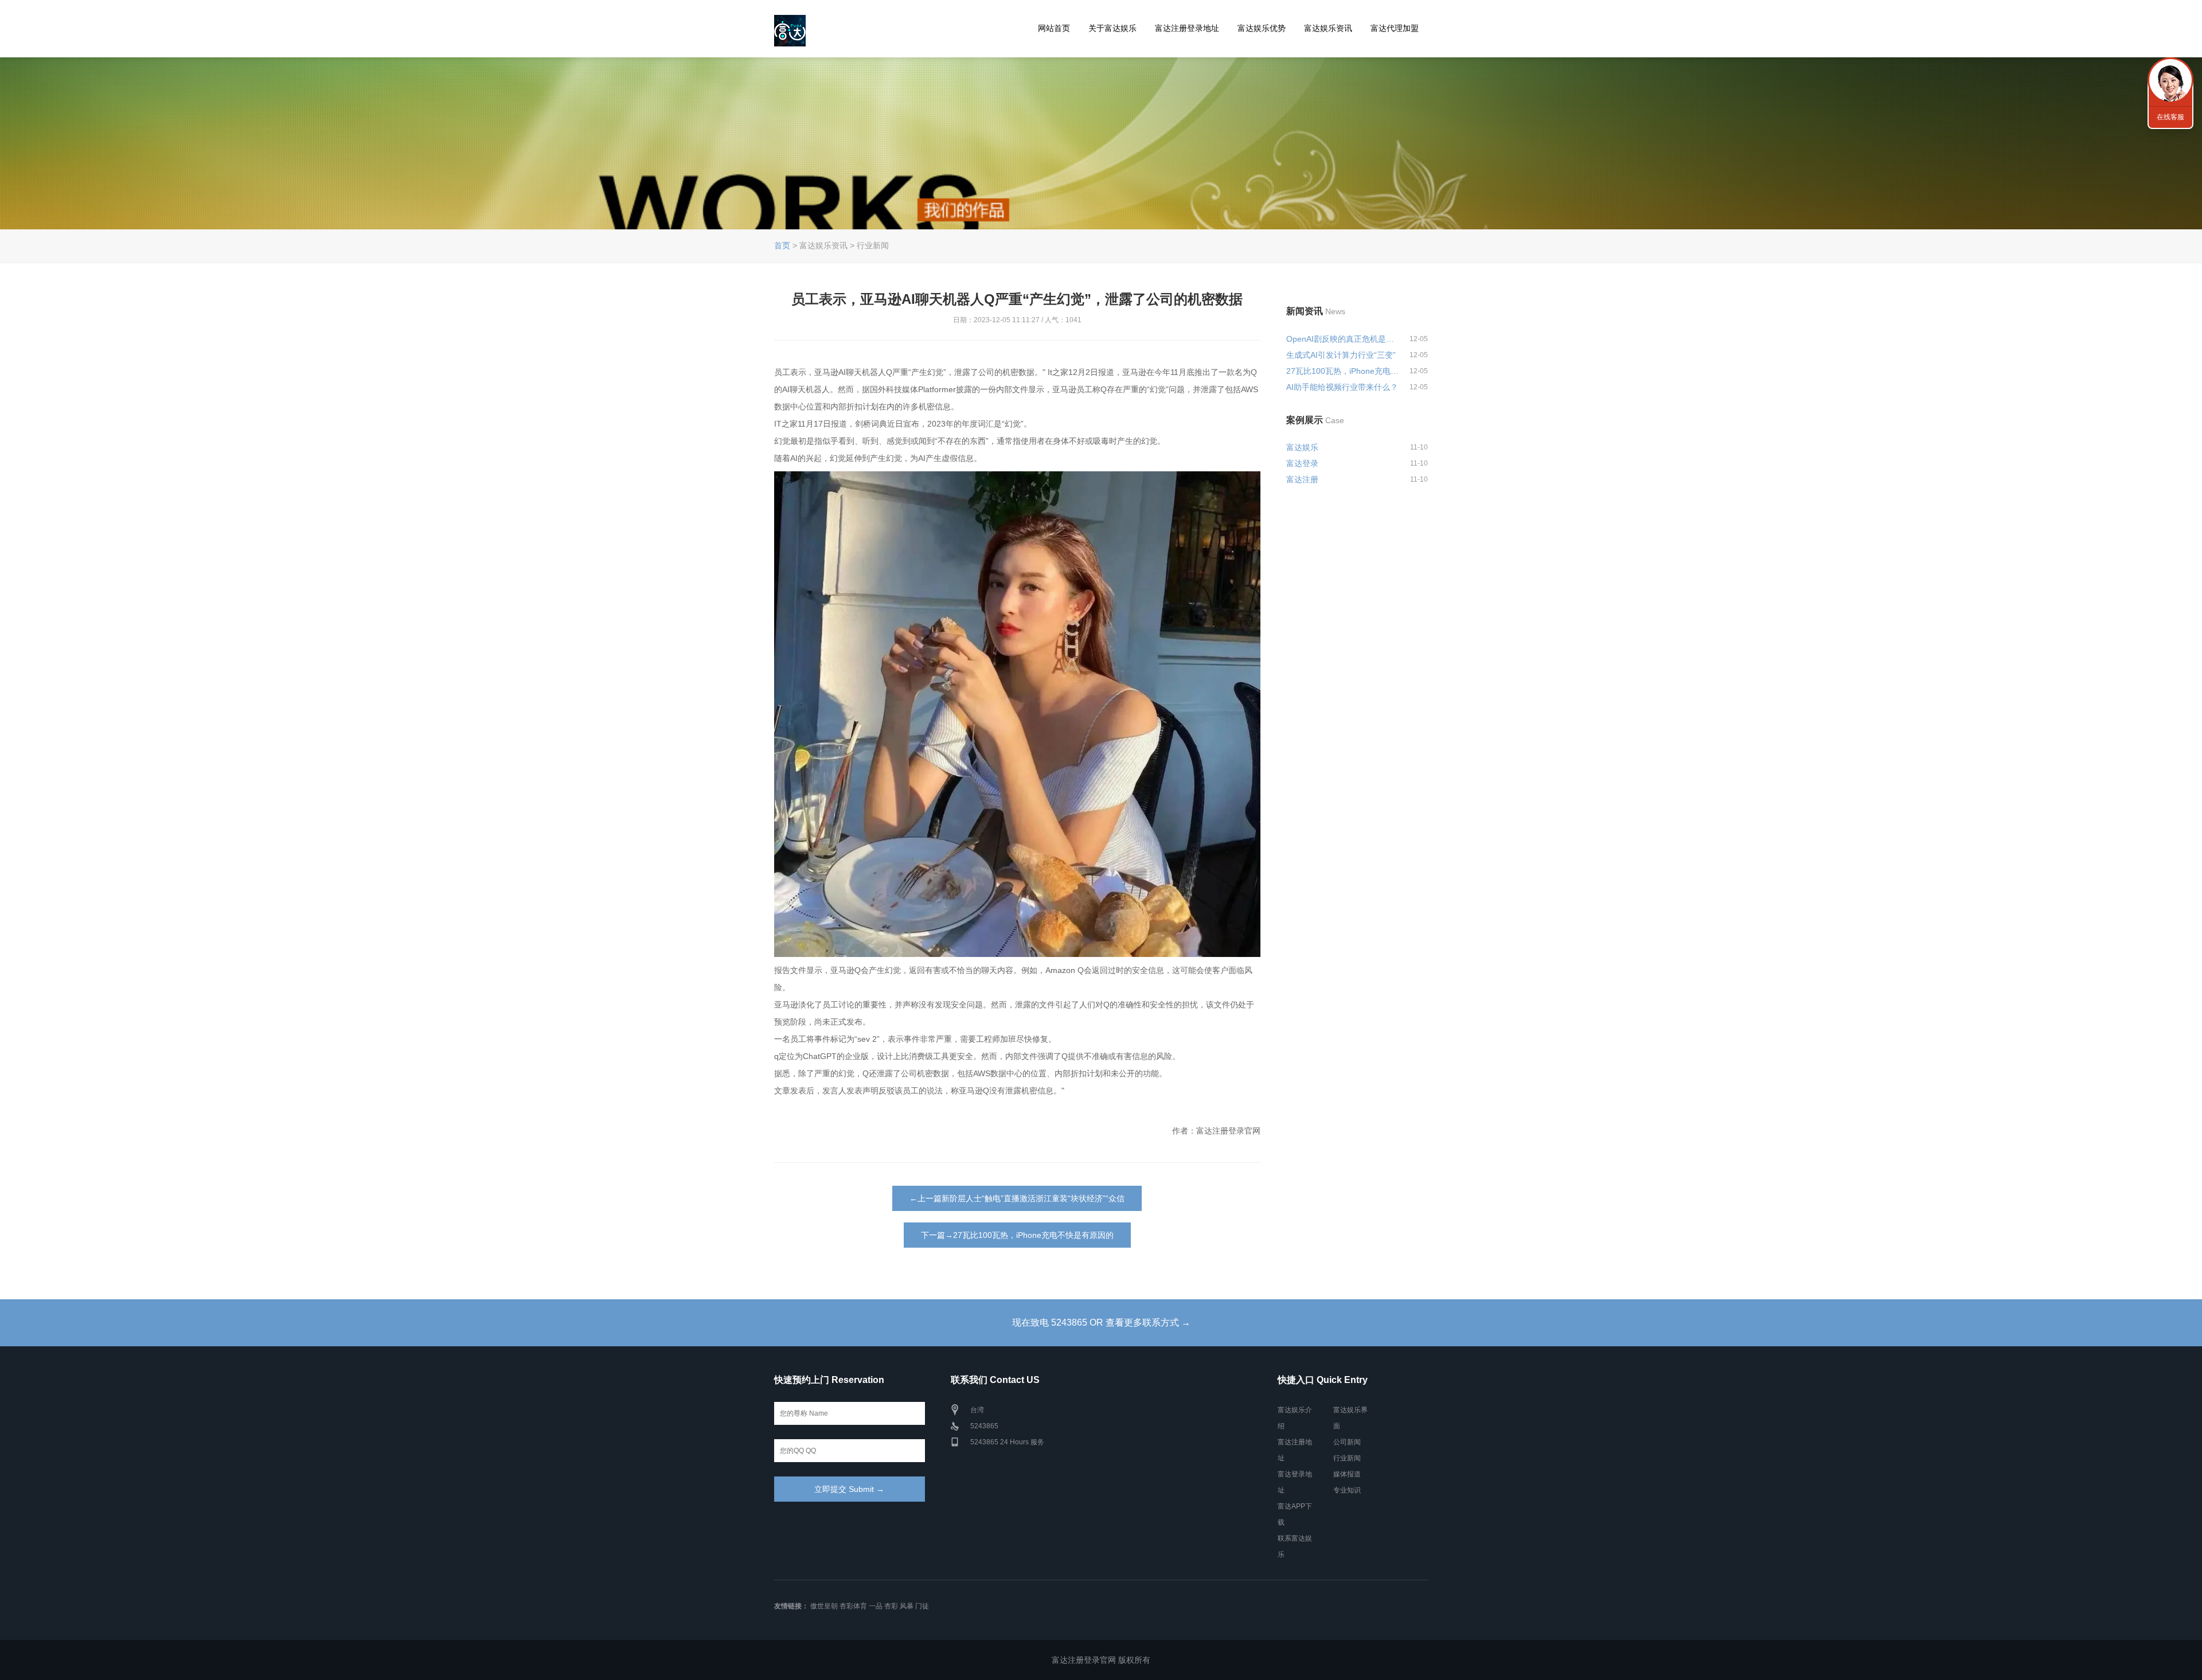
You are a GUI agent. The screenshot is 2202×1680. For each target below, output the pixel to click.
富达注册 (1302, 479)
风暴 (907, 1606)
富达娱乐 (1302, 447)
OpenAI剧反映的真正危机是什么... (1343, 339)
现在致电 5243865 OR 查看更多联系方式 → (1101, 1322)
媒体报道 (1347, 1474)
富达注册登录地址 (1187, 28)
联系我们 (2170, 80)
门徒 (922, 1606)
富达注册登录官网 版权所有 (1101, 1660)
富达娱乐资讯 (1328, 28)
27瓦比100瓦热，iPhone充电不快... (1343, 371)
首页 (782, 245)
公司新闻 (1347, 1442)
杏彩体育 (853, 1606)
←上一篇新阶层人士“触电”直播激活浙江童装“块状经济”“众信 (1017, 1198)
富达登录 (1302, 463)
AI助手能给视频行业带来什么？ (1342, 387)
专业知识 (1347, 1490)
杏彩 (891, 1606)
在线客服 (2170, 117)
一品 (876, 1606)
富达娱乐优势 (1262, 28)
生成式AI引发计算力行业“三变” (1341, 355)
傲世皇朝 (824, 1606)
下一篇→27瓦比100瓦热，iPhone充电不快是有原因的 (1017, 1235)
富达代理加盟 (1395, 28)
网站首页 (1054, 28)
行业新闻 (1347, 1458)
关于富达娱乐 (1112, 28)
